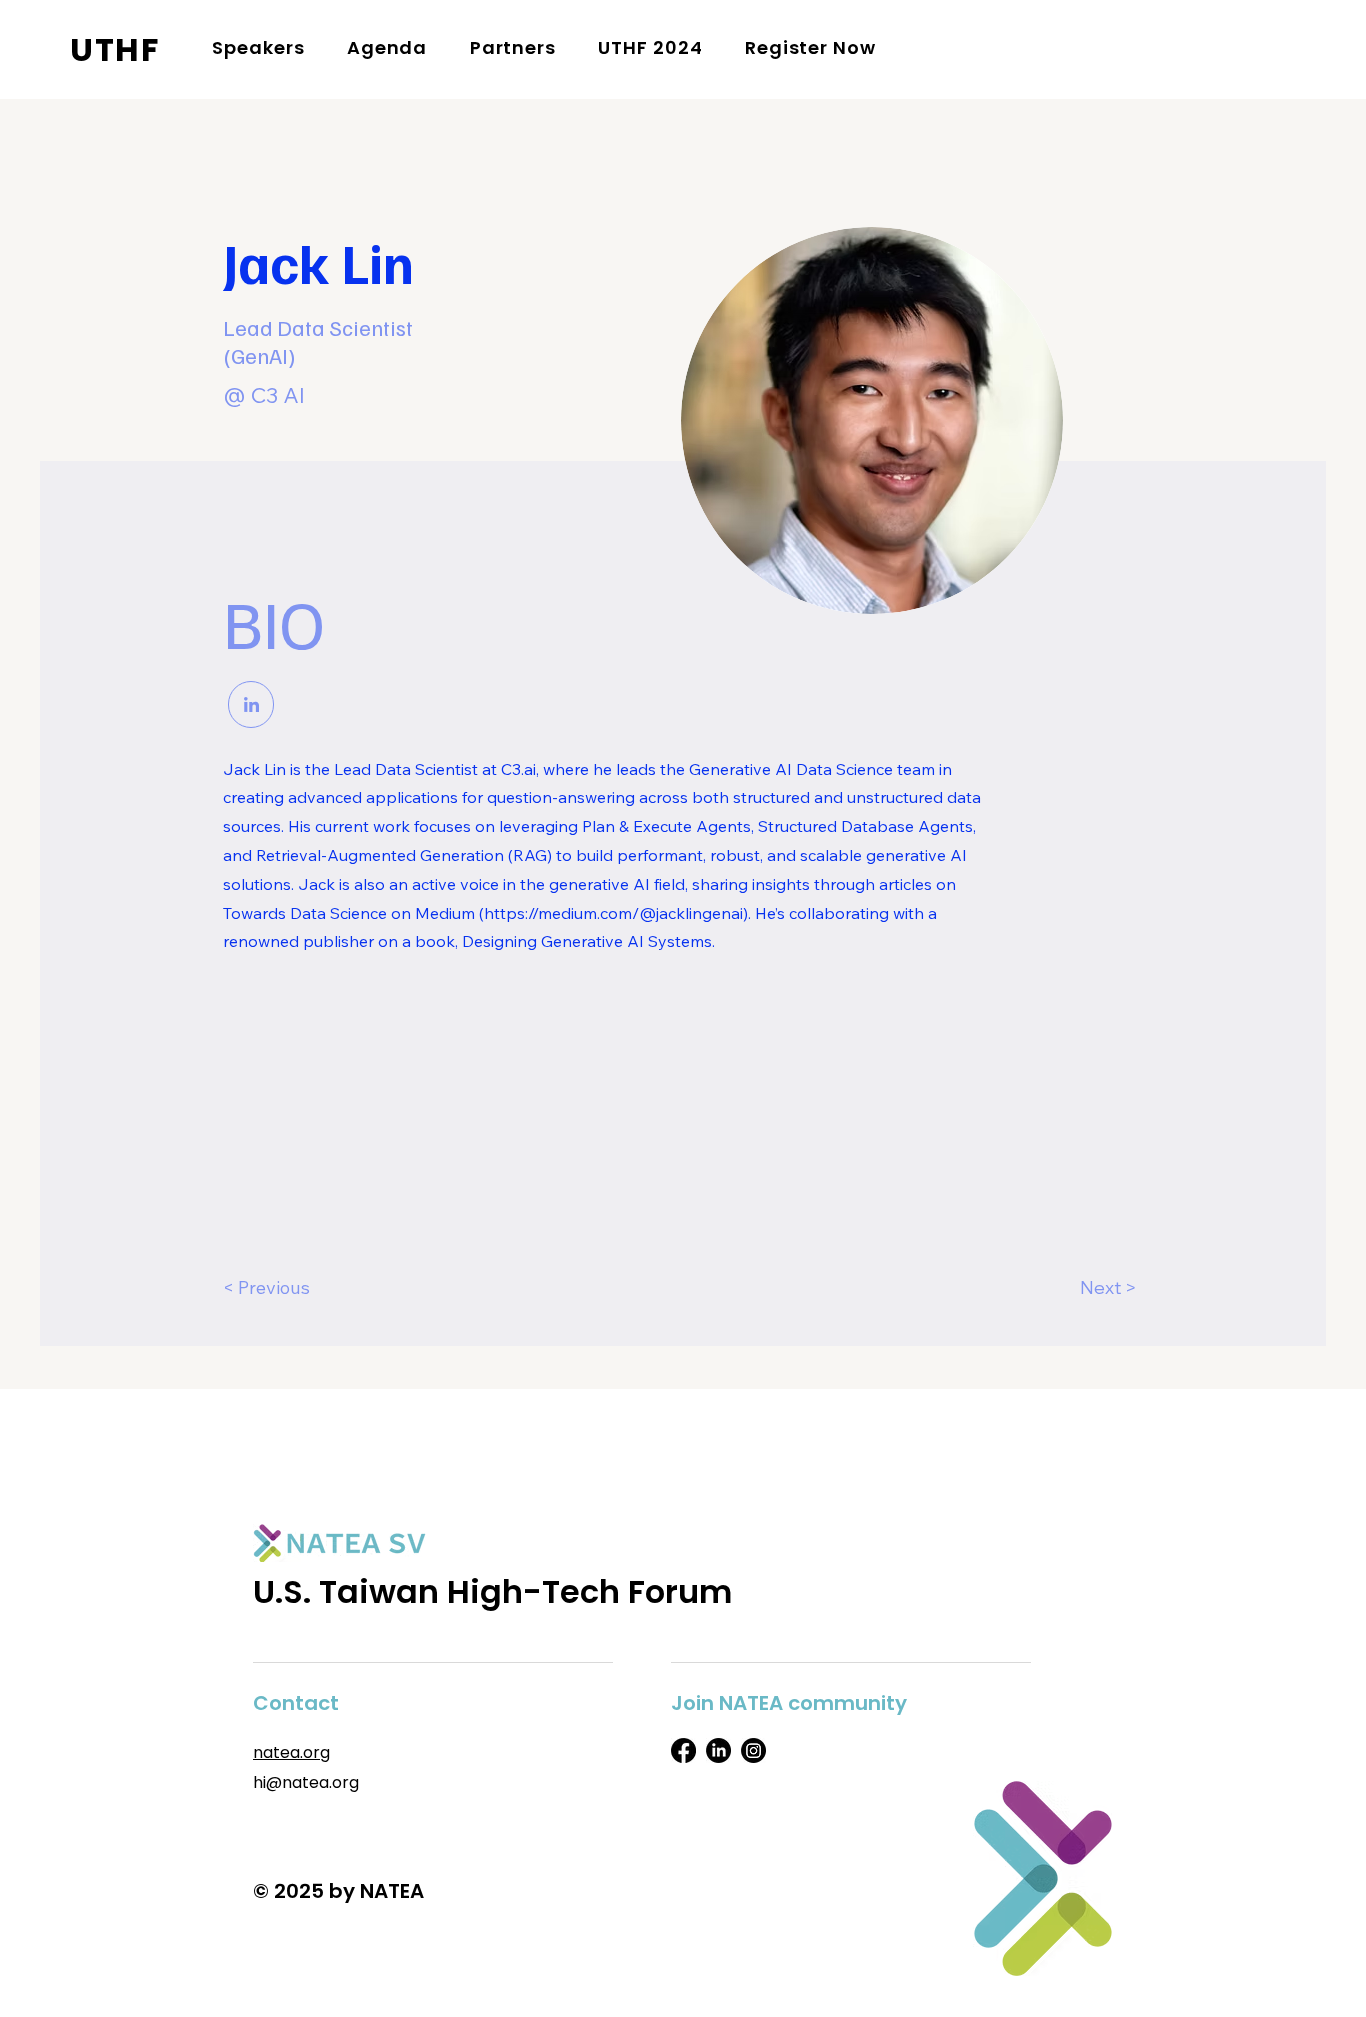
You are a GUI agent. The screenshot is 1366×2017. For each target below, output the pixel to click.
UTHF (114, 49)
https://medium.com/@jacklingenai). (617, 913)
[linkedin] (251, 704)
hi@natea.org (306, 1782)
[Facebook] (683, 1750)
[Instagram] (753, 1750)
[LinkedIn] (718, 1750)
